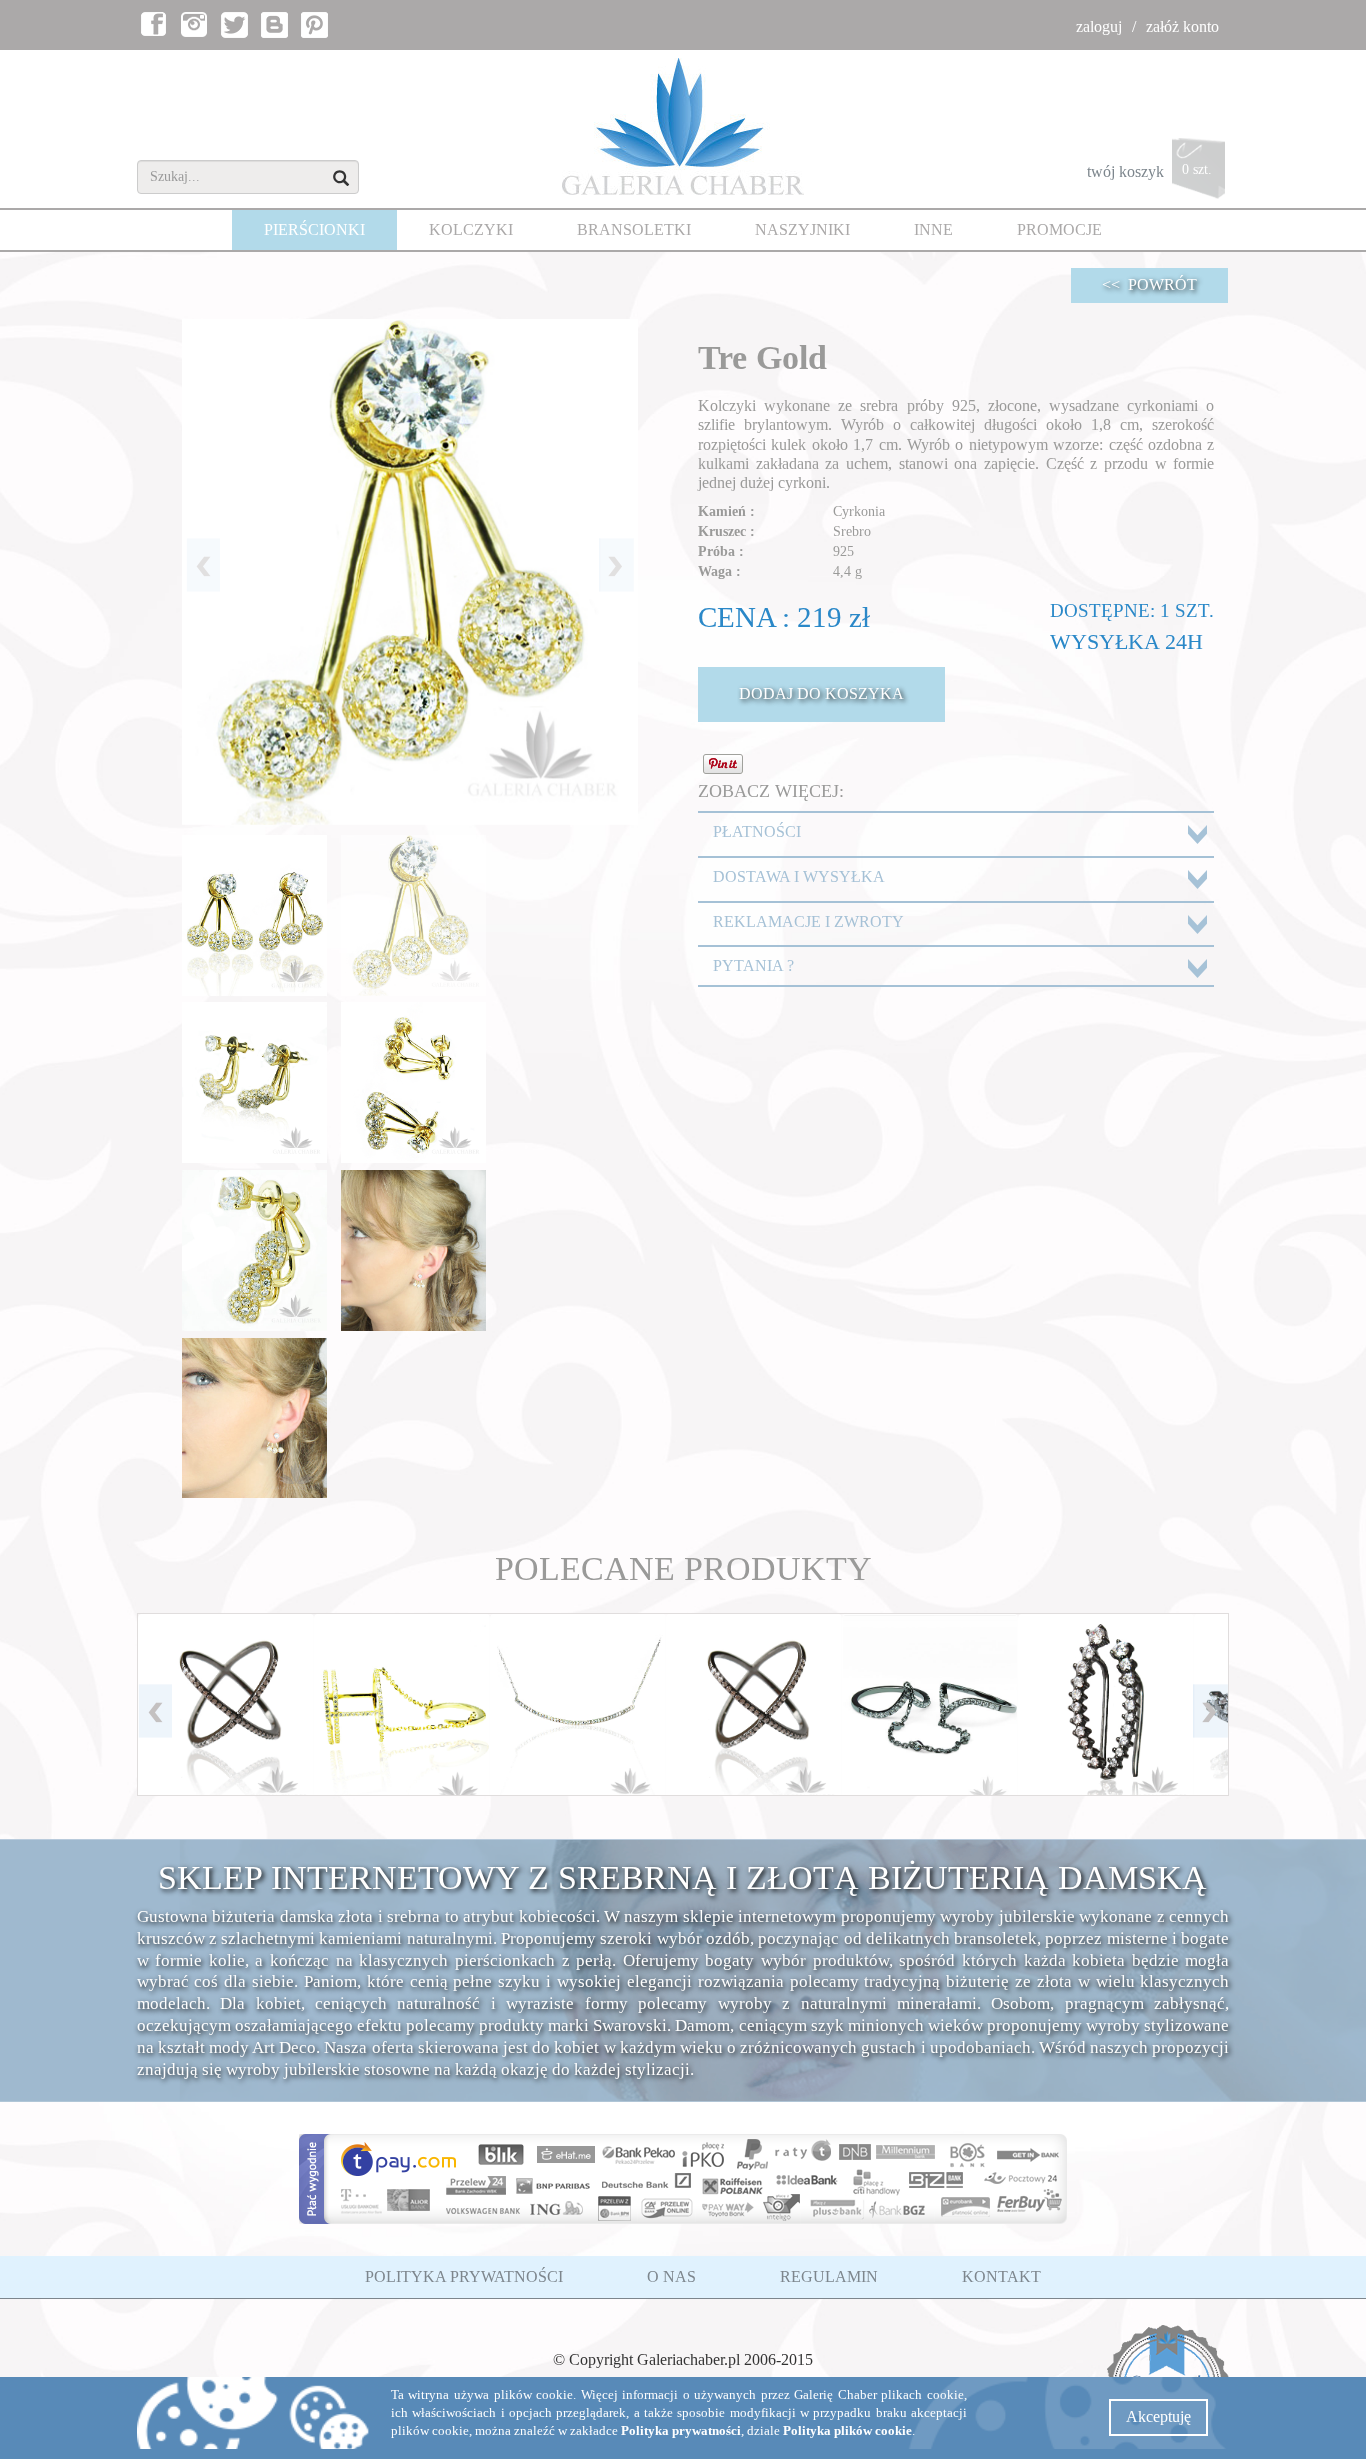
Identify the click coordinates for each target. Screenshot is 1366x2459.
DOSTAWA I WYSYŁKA (799, 876)
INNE (933, 229)
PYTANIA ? (753, 965)
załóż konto (1182, 26)
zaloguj (1099, 26)
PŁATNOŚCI (757, 831)
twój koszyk (1149, 171)
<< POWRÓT (1149, 284)
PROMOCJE (1059, 229)
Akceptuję (1158, 2416)
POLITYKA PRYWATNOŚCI (464, 2276)
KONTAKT (1001, 2276)
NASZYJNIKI (802, 229)
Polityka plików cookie (847, 2431)
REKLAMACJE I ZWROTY (808, 921)
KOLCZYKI (471, 229)
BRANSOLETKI (634, 229)
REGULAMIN (829, 2276)
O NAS (671, 2276)
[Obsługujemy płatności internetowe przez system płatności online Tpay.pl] (683, 2179)
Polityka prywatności (681, 2431)
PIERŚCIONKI (314, 229)
